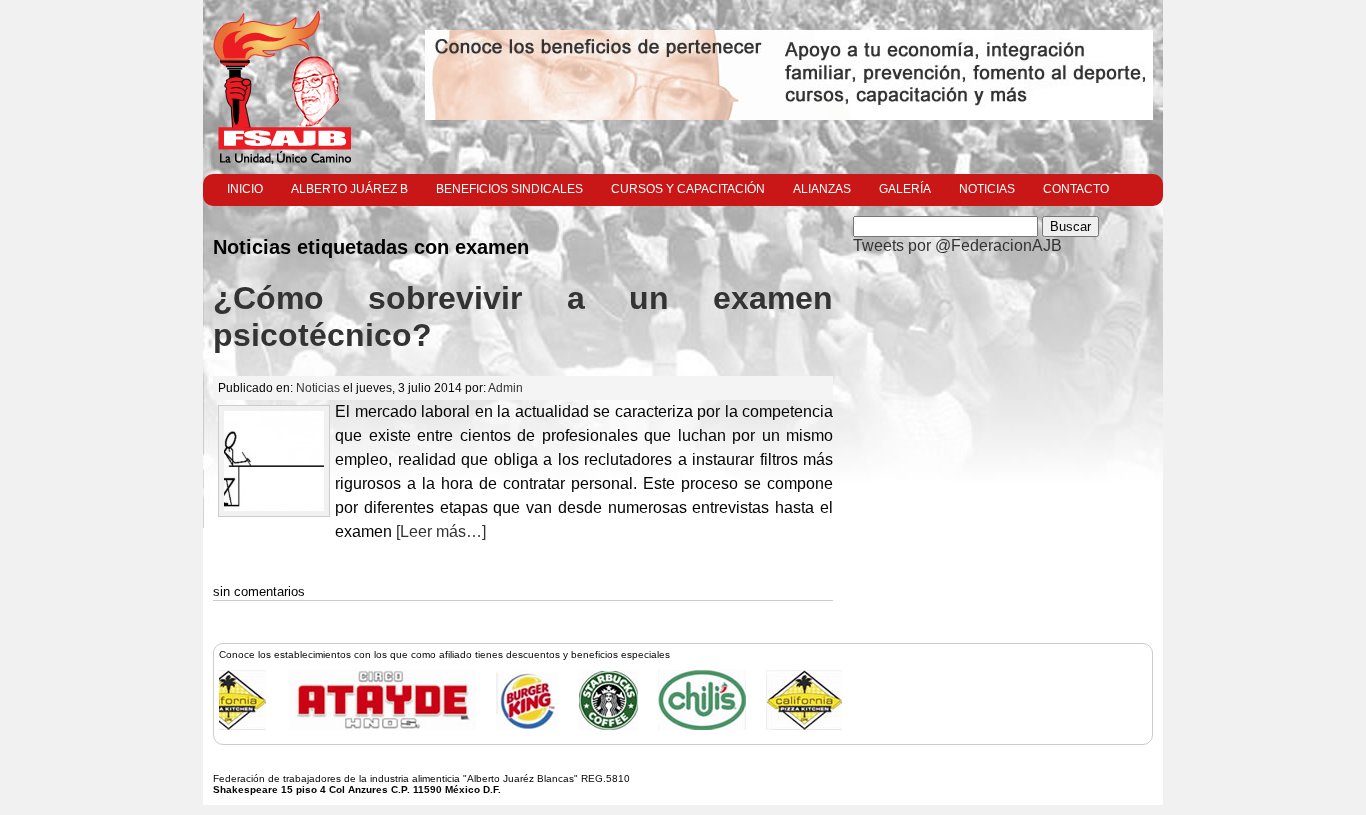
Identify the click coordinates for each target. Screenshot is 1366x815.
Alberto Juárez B (349, 189)
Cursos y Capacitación (688, 189)
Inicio (245, 189)
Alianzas (822, 189)
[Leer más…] (439, 531)
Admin (505, 388)
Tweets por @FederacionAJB (957, 245)
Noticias (987, 189)
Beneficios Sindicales (509, 189)
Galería (905, 189)
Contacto (1076, 189)
